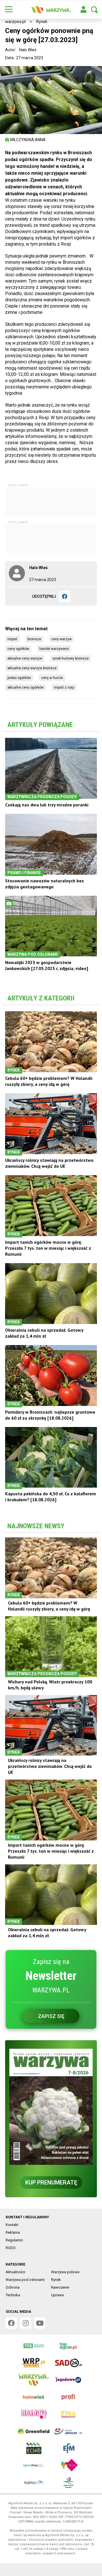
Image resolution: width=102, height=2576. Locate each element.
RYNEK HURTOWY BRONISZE (71, 658)
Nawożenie (60, 2287)
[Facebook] (65, 596)
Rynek (42, 22)
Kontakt (12, 2225)
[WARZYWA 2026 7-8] (51, 2107)
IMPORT (12, 639)
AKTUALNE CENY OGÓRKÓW (25, 687)
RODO (11, 2248)
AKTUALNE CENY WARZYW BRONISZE (32, 668)
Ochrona (13, 2287)
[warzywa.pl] (51, 10)
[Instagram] (25, 2323)
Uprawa (57, 2295)
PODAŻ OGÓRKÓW (19, 678)
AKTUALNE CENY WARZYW (25, 658)
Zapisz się (51, 2016)
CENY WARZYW (61, 639)
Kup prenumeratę (51, 2182)
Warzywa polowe (65, 2272)
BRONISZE (34, 639)
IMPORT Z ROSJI (64, 687)
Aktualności (15, 2272)
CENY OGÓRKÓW (18, 649)
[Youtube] (40, 2323)
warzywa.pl (15, 22)
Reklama (13, 2232)
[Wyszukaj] (94, 10)
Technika (13, 2295)
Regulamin (14, 2240)
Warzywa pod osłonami (25, 2280)
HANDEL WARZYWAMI (54, 649)
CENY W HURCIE (52, 678)
